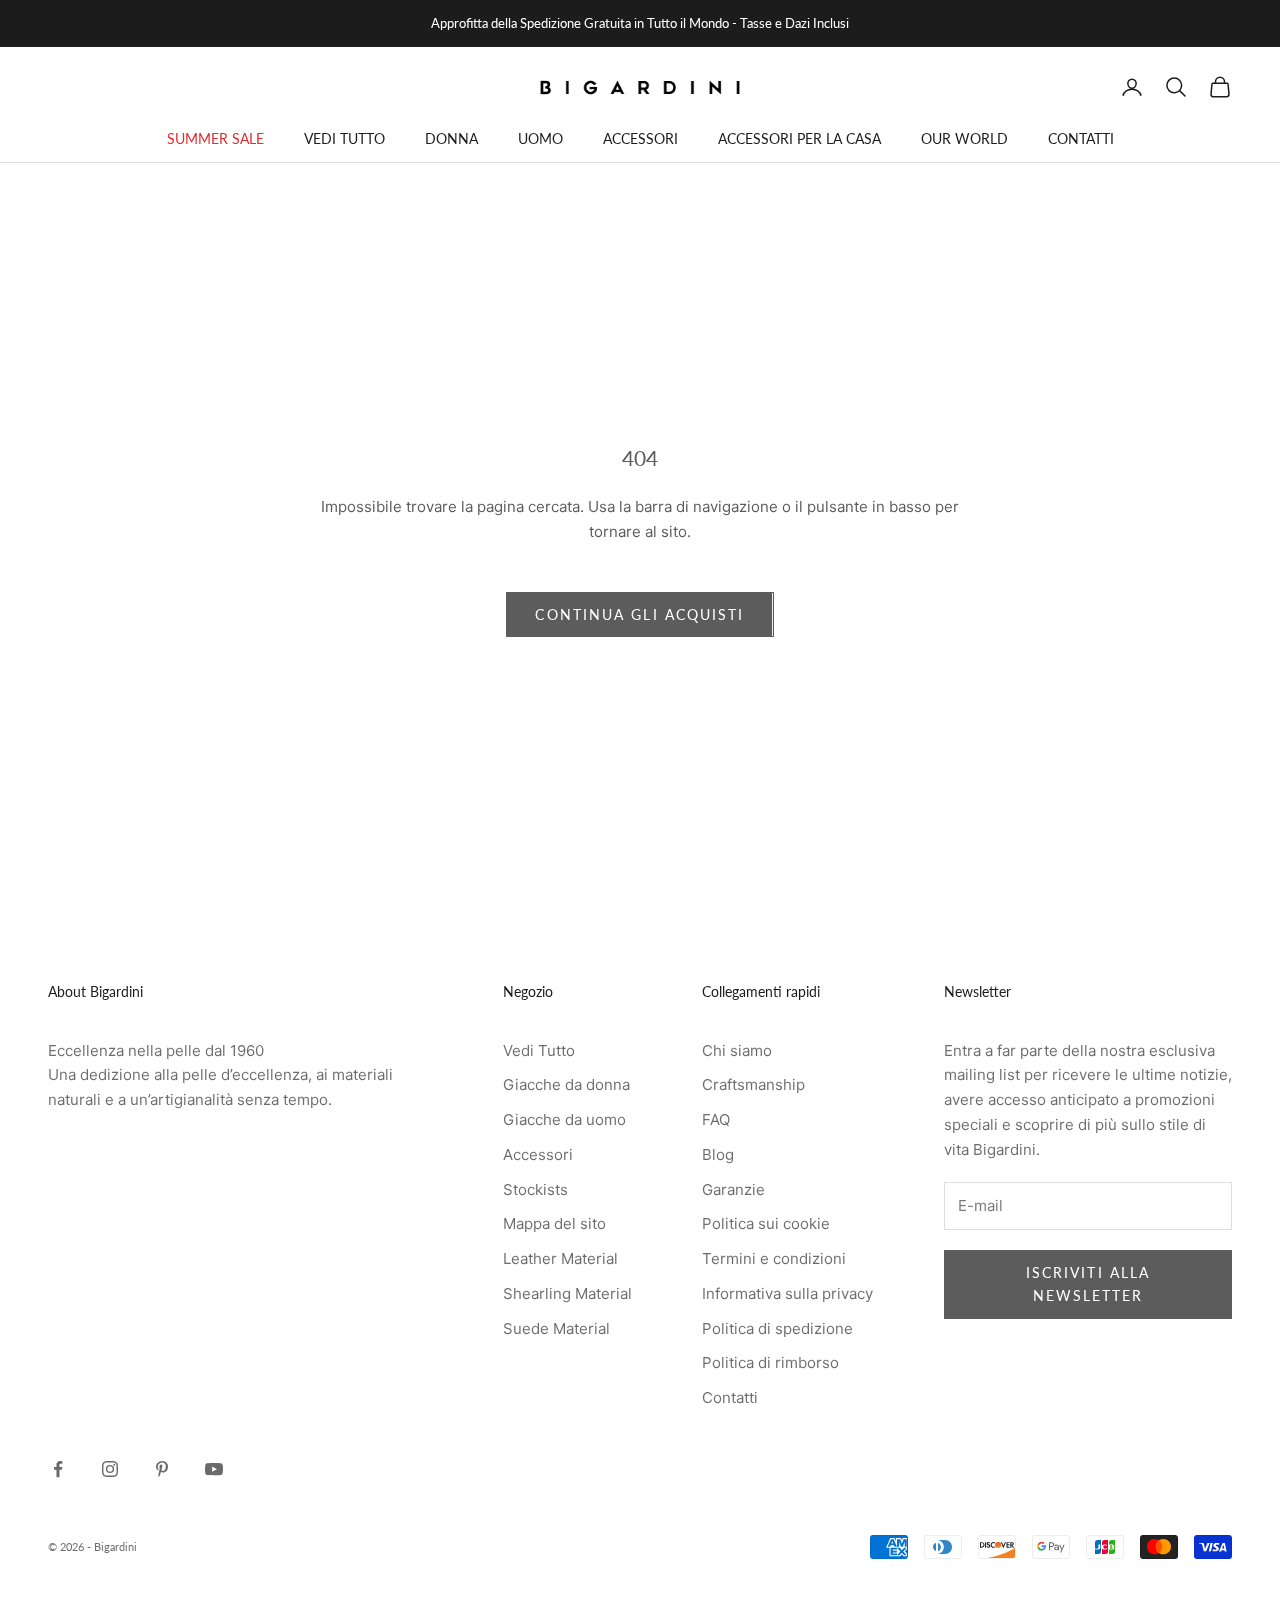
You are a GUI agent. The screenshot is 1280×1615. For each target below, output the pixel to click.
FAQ (716, 1119)
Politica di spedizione (777, 1328)
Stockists (535, 1189)
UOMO (540, 138)
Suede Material (556, 1328)
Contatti (730, 1397)
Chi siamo (737, 1050)
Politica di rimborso (770, 1362)
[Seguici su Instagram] (110, 1469)
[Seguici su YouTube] (214, 1469)
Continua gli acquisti (639, 614)
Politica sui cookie (766, 1223)
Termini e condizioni (774, 1258)
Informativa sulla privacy (787, 1293)
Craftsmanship (753, 1084)
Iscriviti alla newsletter (1088, 1284)
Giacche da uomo (564, 1119)
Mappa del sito (554, 1223)
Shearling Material (567, 1293)
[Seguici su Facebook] (58, 1469)
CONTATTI (1081, 138)
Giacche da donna (566, 1084)
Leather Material (560, 1258)
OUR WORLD (964, 138)
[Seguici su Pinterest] (162, 1469)
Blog (718, 1154)
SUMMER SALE (215, 138)
